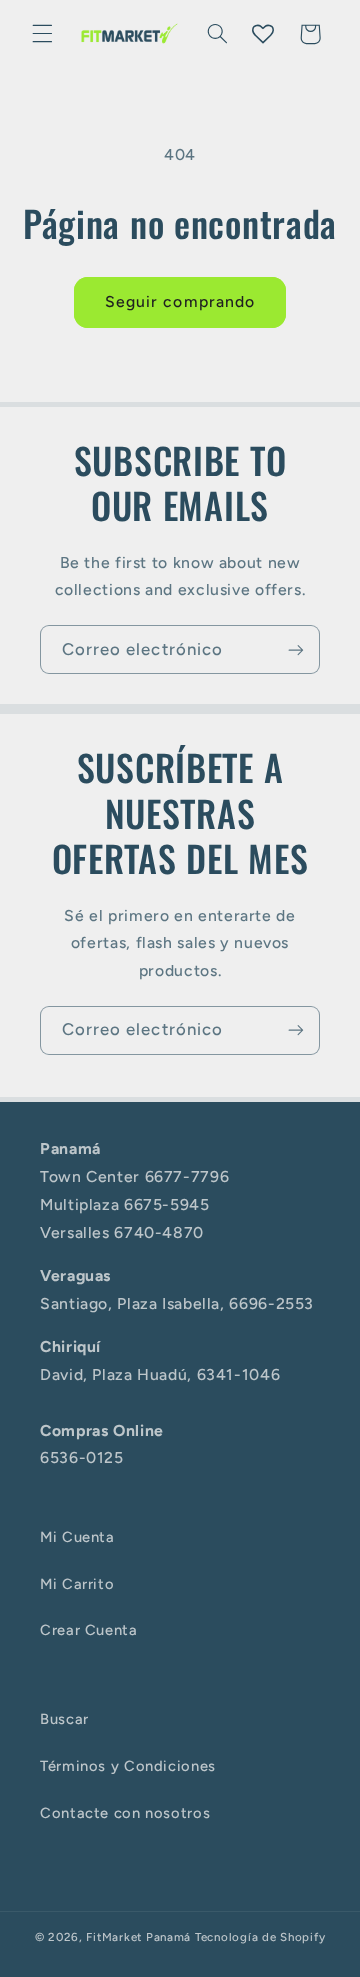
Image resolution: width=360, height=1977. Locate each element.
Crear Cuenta (89, 1630)
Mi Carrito (77, 1584)
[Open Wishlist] (263, 34)
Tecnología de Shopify (260, 1937)
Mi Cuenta (77, 1537)
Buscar (64, 1719)
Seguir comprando (180, 301)
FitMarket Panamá (138, 1937)
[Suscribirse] (296, 649)
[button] (42, 34)
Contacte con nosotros (125, 1813)
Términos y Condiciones (128, 1766)
